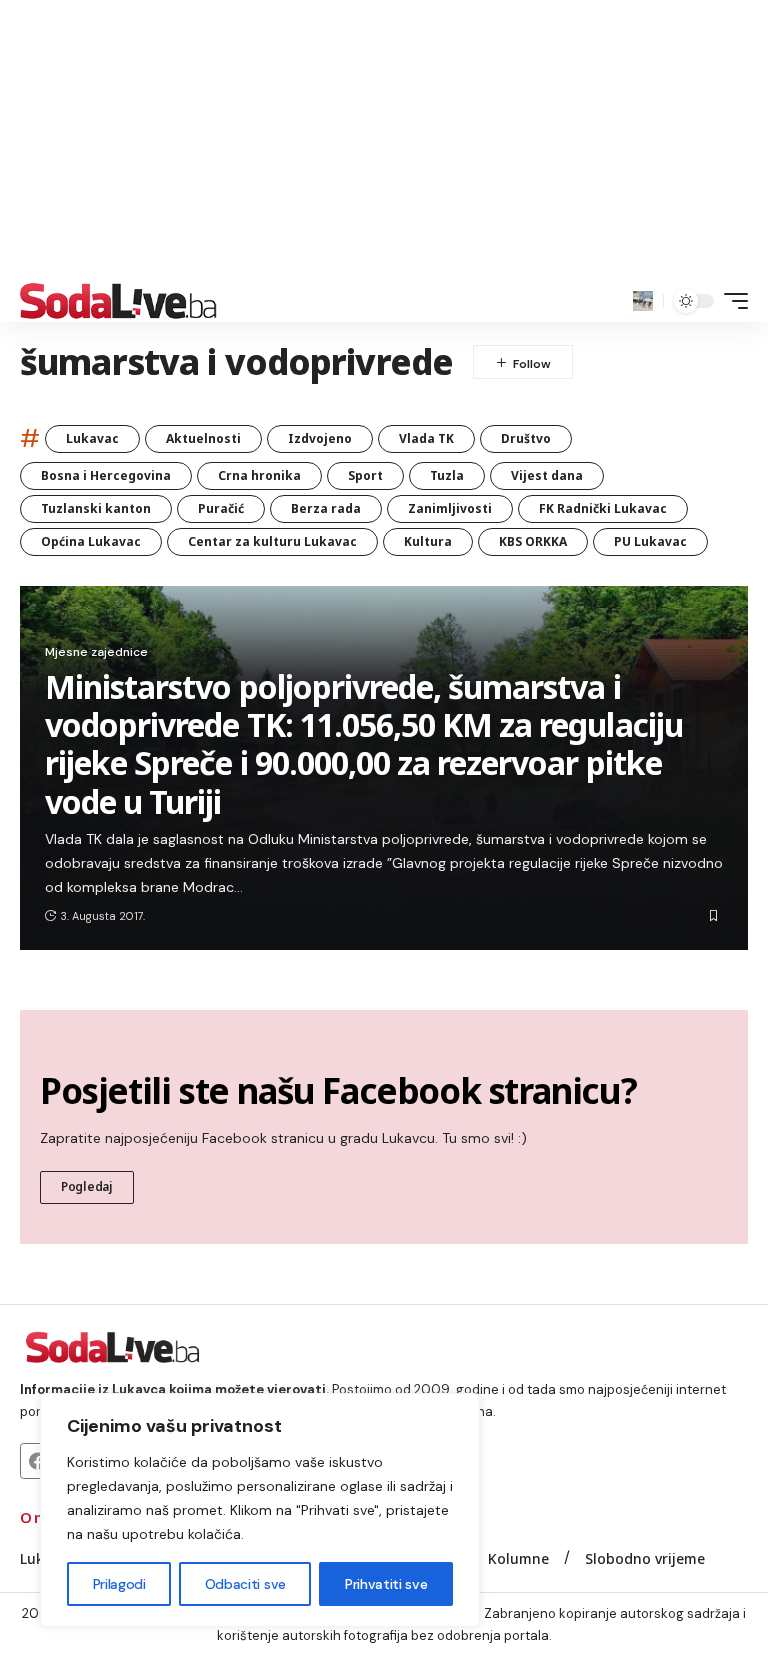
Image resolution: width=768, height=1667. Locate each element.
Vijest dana (547, 475)
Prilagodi (119, 1584)
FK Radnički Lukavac (603, 508)
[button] (643, 301)
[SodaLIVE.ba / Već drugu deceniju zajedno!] (118, 301)
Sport (365, 475)
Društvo (526, 438)
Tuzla (447, 475)
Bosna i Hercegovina (106, 475)
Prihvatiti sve (386, 1584)
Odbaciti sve (245, 1584)
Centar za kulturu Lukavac (272, 541)
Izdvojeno (320, 438)
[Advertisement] (384, 140)
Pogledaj (87, 1186)
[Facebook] (38, 1461)
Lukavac (92, 438)
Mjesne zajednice (96, 652)
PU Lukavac (650, 541)
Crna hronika (259, 475)
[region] (260, 1510)
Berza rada (326, 508)
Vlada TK (426, 438)
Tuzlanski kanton (96, 508)
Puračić (221, 508)
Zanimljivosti (450, 508)
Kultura (428, 541)
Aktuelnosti (203, 438)
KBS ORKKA (533, 541)
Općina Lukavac (91, 541)
